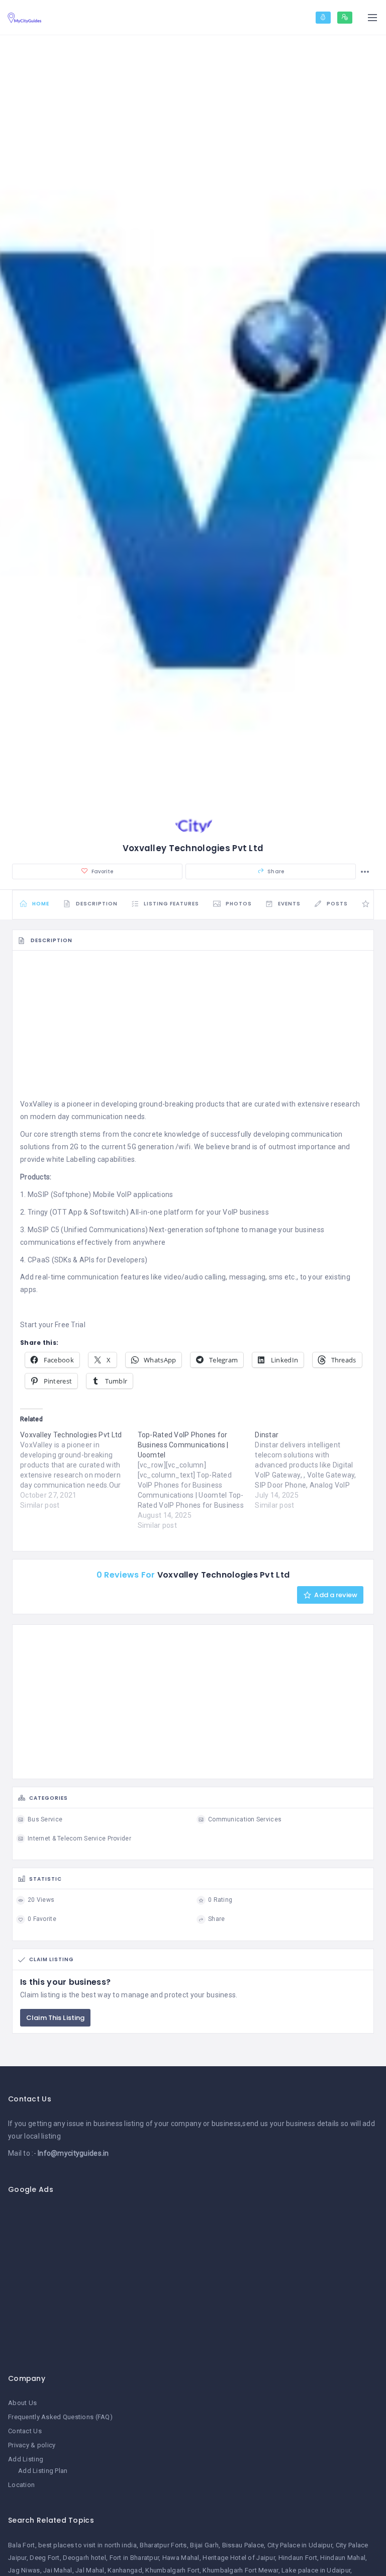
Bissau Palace (243, 2545)
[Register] (345, 18)
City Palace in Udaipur (300, 2545)
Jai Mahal (58, 2570)
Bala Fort (22, 2545)
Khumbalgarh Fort (172, 2570)
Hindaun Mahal (343, 2558)
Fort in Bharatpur (134, 2558)
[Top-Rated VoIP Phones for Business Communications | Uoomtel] (197, 1480)
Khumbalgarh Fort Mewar (240, 2570)
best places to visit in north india (87, 2545)
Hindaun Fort (298, 2558)
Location (21, 2485)
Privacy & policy (32, 2445)
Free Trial (70, 1325)
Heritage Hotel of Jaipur (239, 2558)
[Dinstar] (314, 1470)
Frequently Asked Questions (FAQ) (60, 2417)
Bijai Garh (204, 2545)
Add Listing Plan (43, 2471)
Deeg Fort (45, 2558)
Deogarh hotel (84, 2558)
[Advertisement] (193, 1028)
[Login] (323, 18)
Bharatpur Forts (163, 2545)
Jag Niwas (24, 2570)
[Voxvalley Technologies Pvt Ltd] (79, 1470)
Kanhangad (125, 2570)
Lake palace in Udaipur (316, 2570)
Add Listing (26, 2459)
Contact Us (25, 2431)
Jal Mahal (90, 2570)
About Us (22, 2403)
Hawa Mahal (181, 2558)
